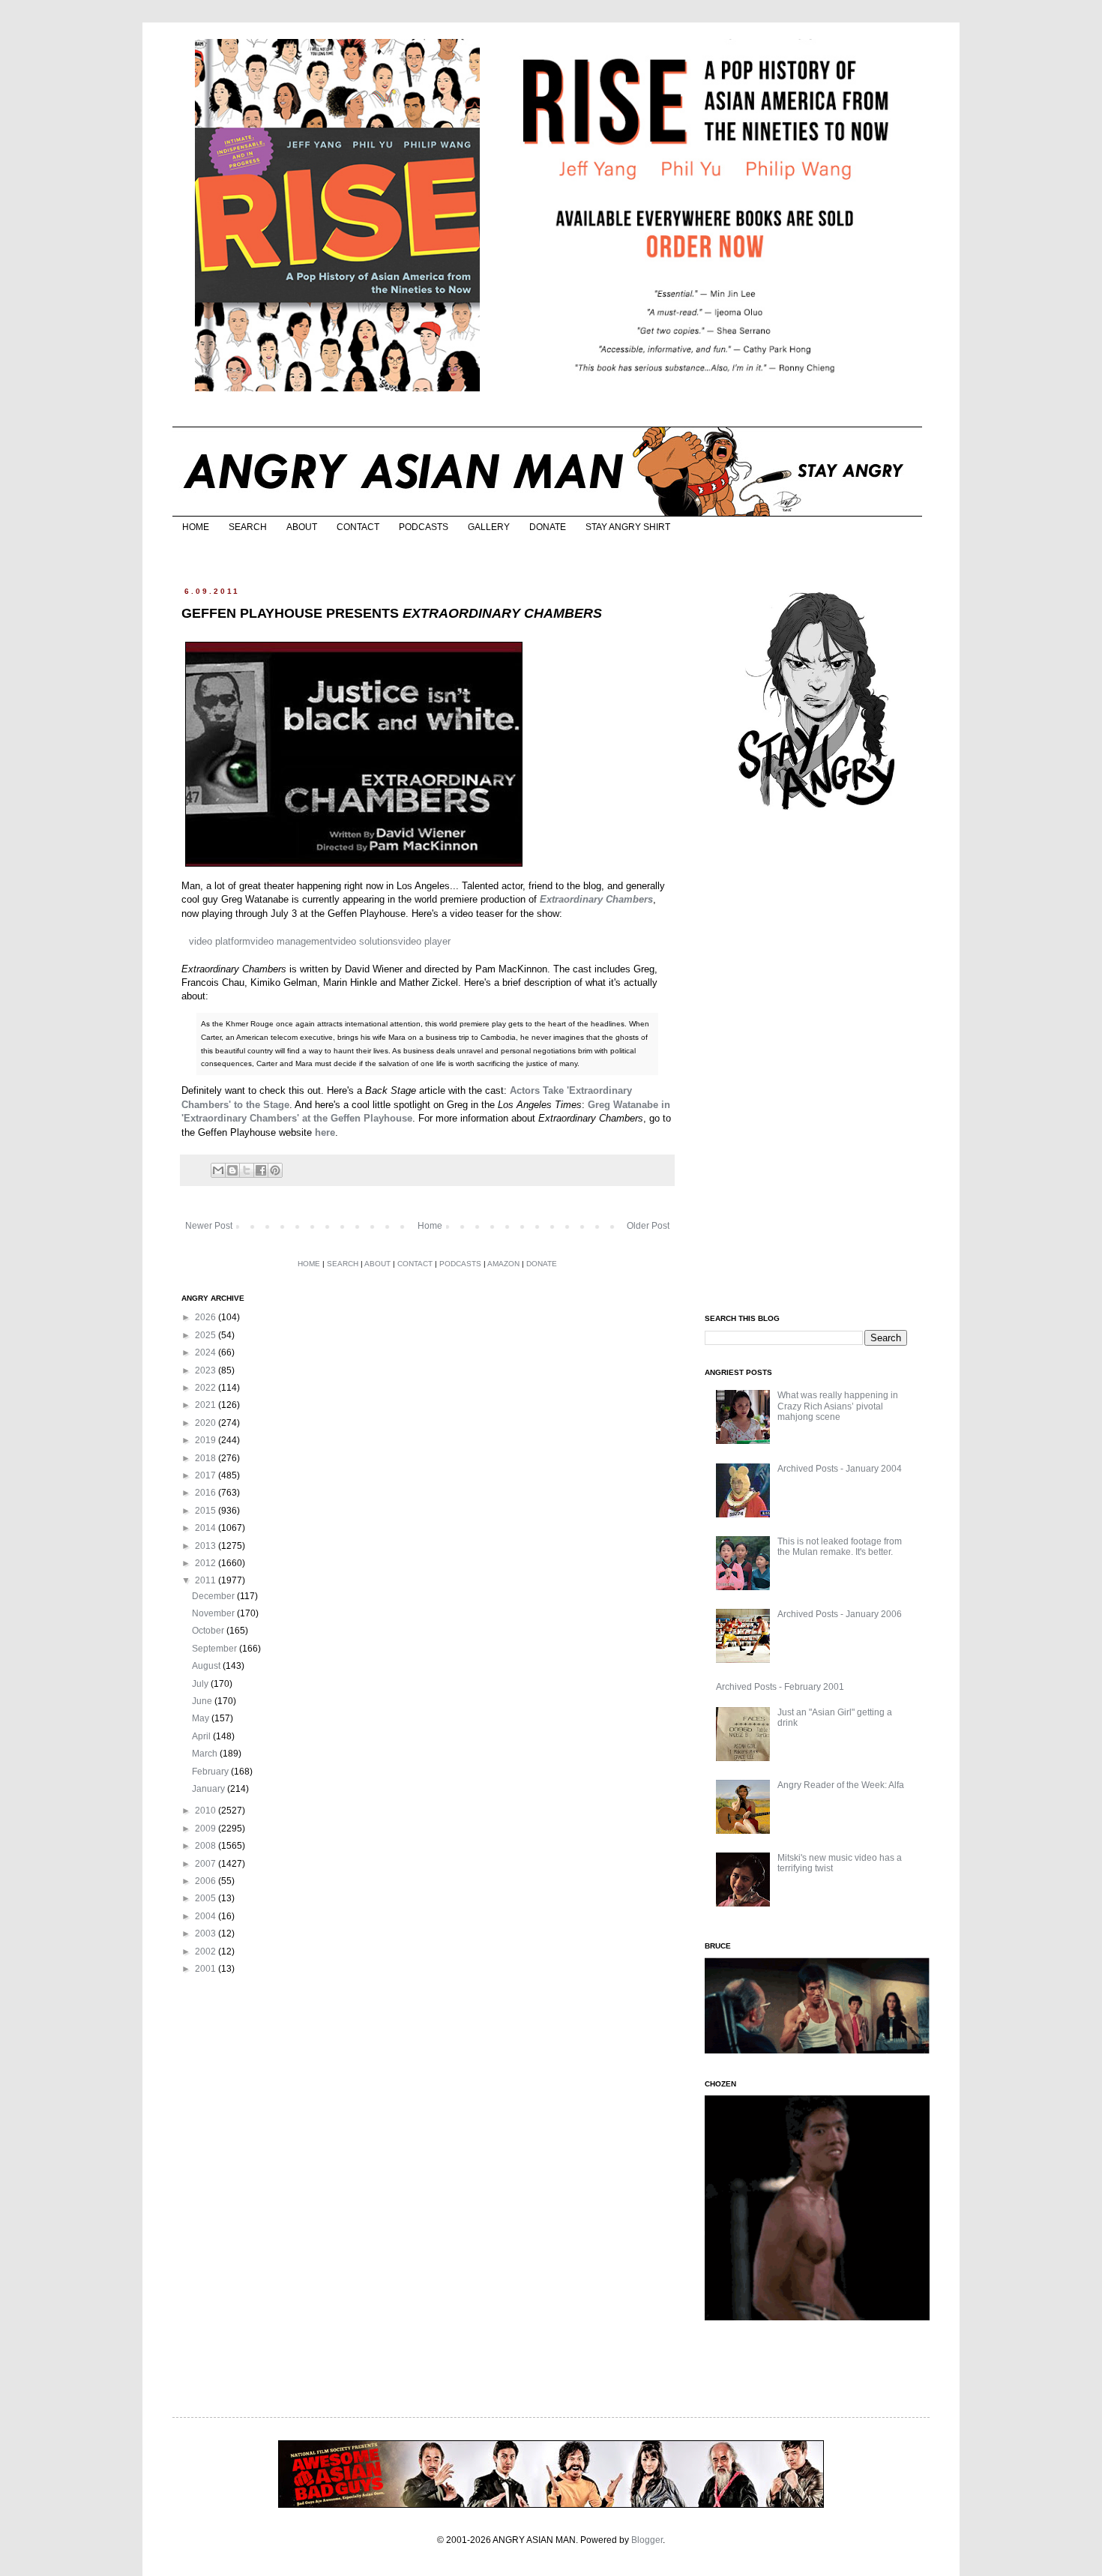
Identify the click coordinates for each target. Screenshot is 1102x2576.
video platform (220, 941)
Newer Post (209, 1226)
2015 (207, 1511)
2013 (207, 1546)
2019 (207, 1440)
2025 (207, 1335)
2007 (207, 1864)
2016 (207, 1493)
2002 (207, 1951)
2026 (207, 1317)
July (201, 1684)
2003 (207, 1933)
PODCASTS (424, 527)
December (214, 1596)
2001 (207, 1969)
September (216, 1649)
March (206, 1754)
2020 (207, 1423)
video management (292, 941)
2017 (207, 1475)
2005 (207, 1898)
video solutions (365, 941)
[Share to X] (247, 1170)
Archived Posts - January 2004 (840, 1469)
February (211, 1772)
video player (424, 941)
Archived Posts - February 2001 (780, 1687)
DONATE (548, 527)
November (214, 1613)
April (202, 1736)
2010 (207, 1811)
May (202, 1718)
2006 (207, 1881)
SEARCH (248, 527)
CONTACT (358, 527)
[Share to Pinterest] (275, 1170)
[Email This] (218, 1170)
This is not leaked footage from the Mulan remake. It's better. (840, 1547)
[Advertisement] (817, 1063)
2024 (207, 1352)
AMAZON (503, 1264)
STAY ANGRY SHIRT (628, 527)
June (203, 1701)
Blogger (647, 2540)
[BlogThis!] (232, 1170)
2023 (207, 1370)
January (210, 1789)
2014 (207, 1528)
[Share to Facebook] (261, 1170)
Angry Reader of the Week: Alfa (841, 1785)
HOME (196, 527)
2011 (207, 1580)
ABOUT (302, 527)
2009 (207, 1829)
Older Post (648, 1226)
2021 (207, 1405)
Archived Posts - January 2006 (840, 1614)
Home (430, 1226)
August (207, 1666)
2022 (207, 1388)
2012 (207, 1563)
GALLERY (489, 527)
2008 (207, 1846)
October (209, 1631)
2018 (207, 1458)
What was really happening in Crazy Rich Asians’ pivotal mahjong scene (838, 1406)
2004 (207, 1916)
